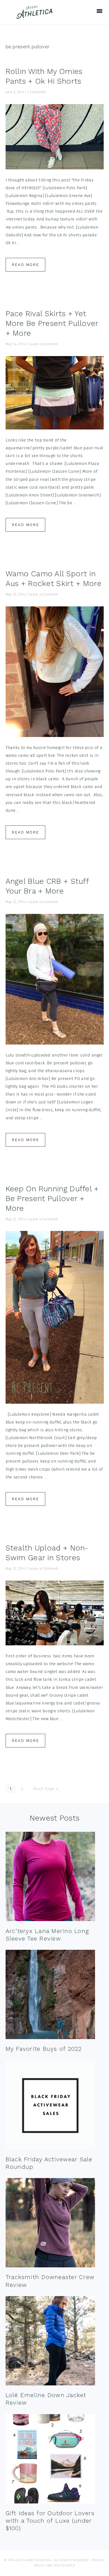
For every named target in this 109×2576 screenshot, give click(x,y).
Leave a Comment (43, 344)
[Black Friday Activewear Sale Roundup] (50, 2106)
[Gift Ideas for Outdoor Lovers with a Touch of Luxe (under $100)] (50, 2460)
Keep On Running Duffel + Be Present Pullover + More (52, 1199)
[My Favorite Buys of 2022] (50, 1996)
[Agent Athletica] (36, 16)
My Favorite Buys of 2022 (44, 2049)
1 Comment (37, 92)
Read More (25, 265)
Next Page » (46, 1789)
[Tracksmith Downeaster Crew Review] (50, 2224)
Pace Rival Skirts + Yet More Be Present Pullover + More (52, 323)
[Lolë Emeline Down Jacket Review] (50, 2342)
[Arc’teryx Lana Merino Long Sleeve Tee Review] (50, 1878)
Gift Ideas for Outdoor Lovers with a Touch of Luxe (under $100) (50, 2521)
